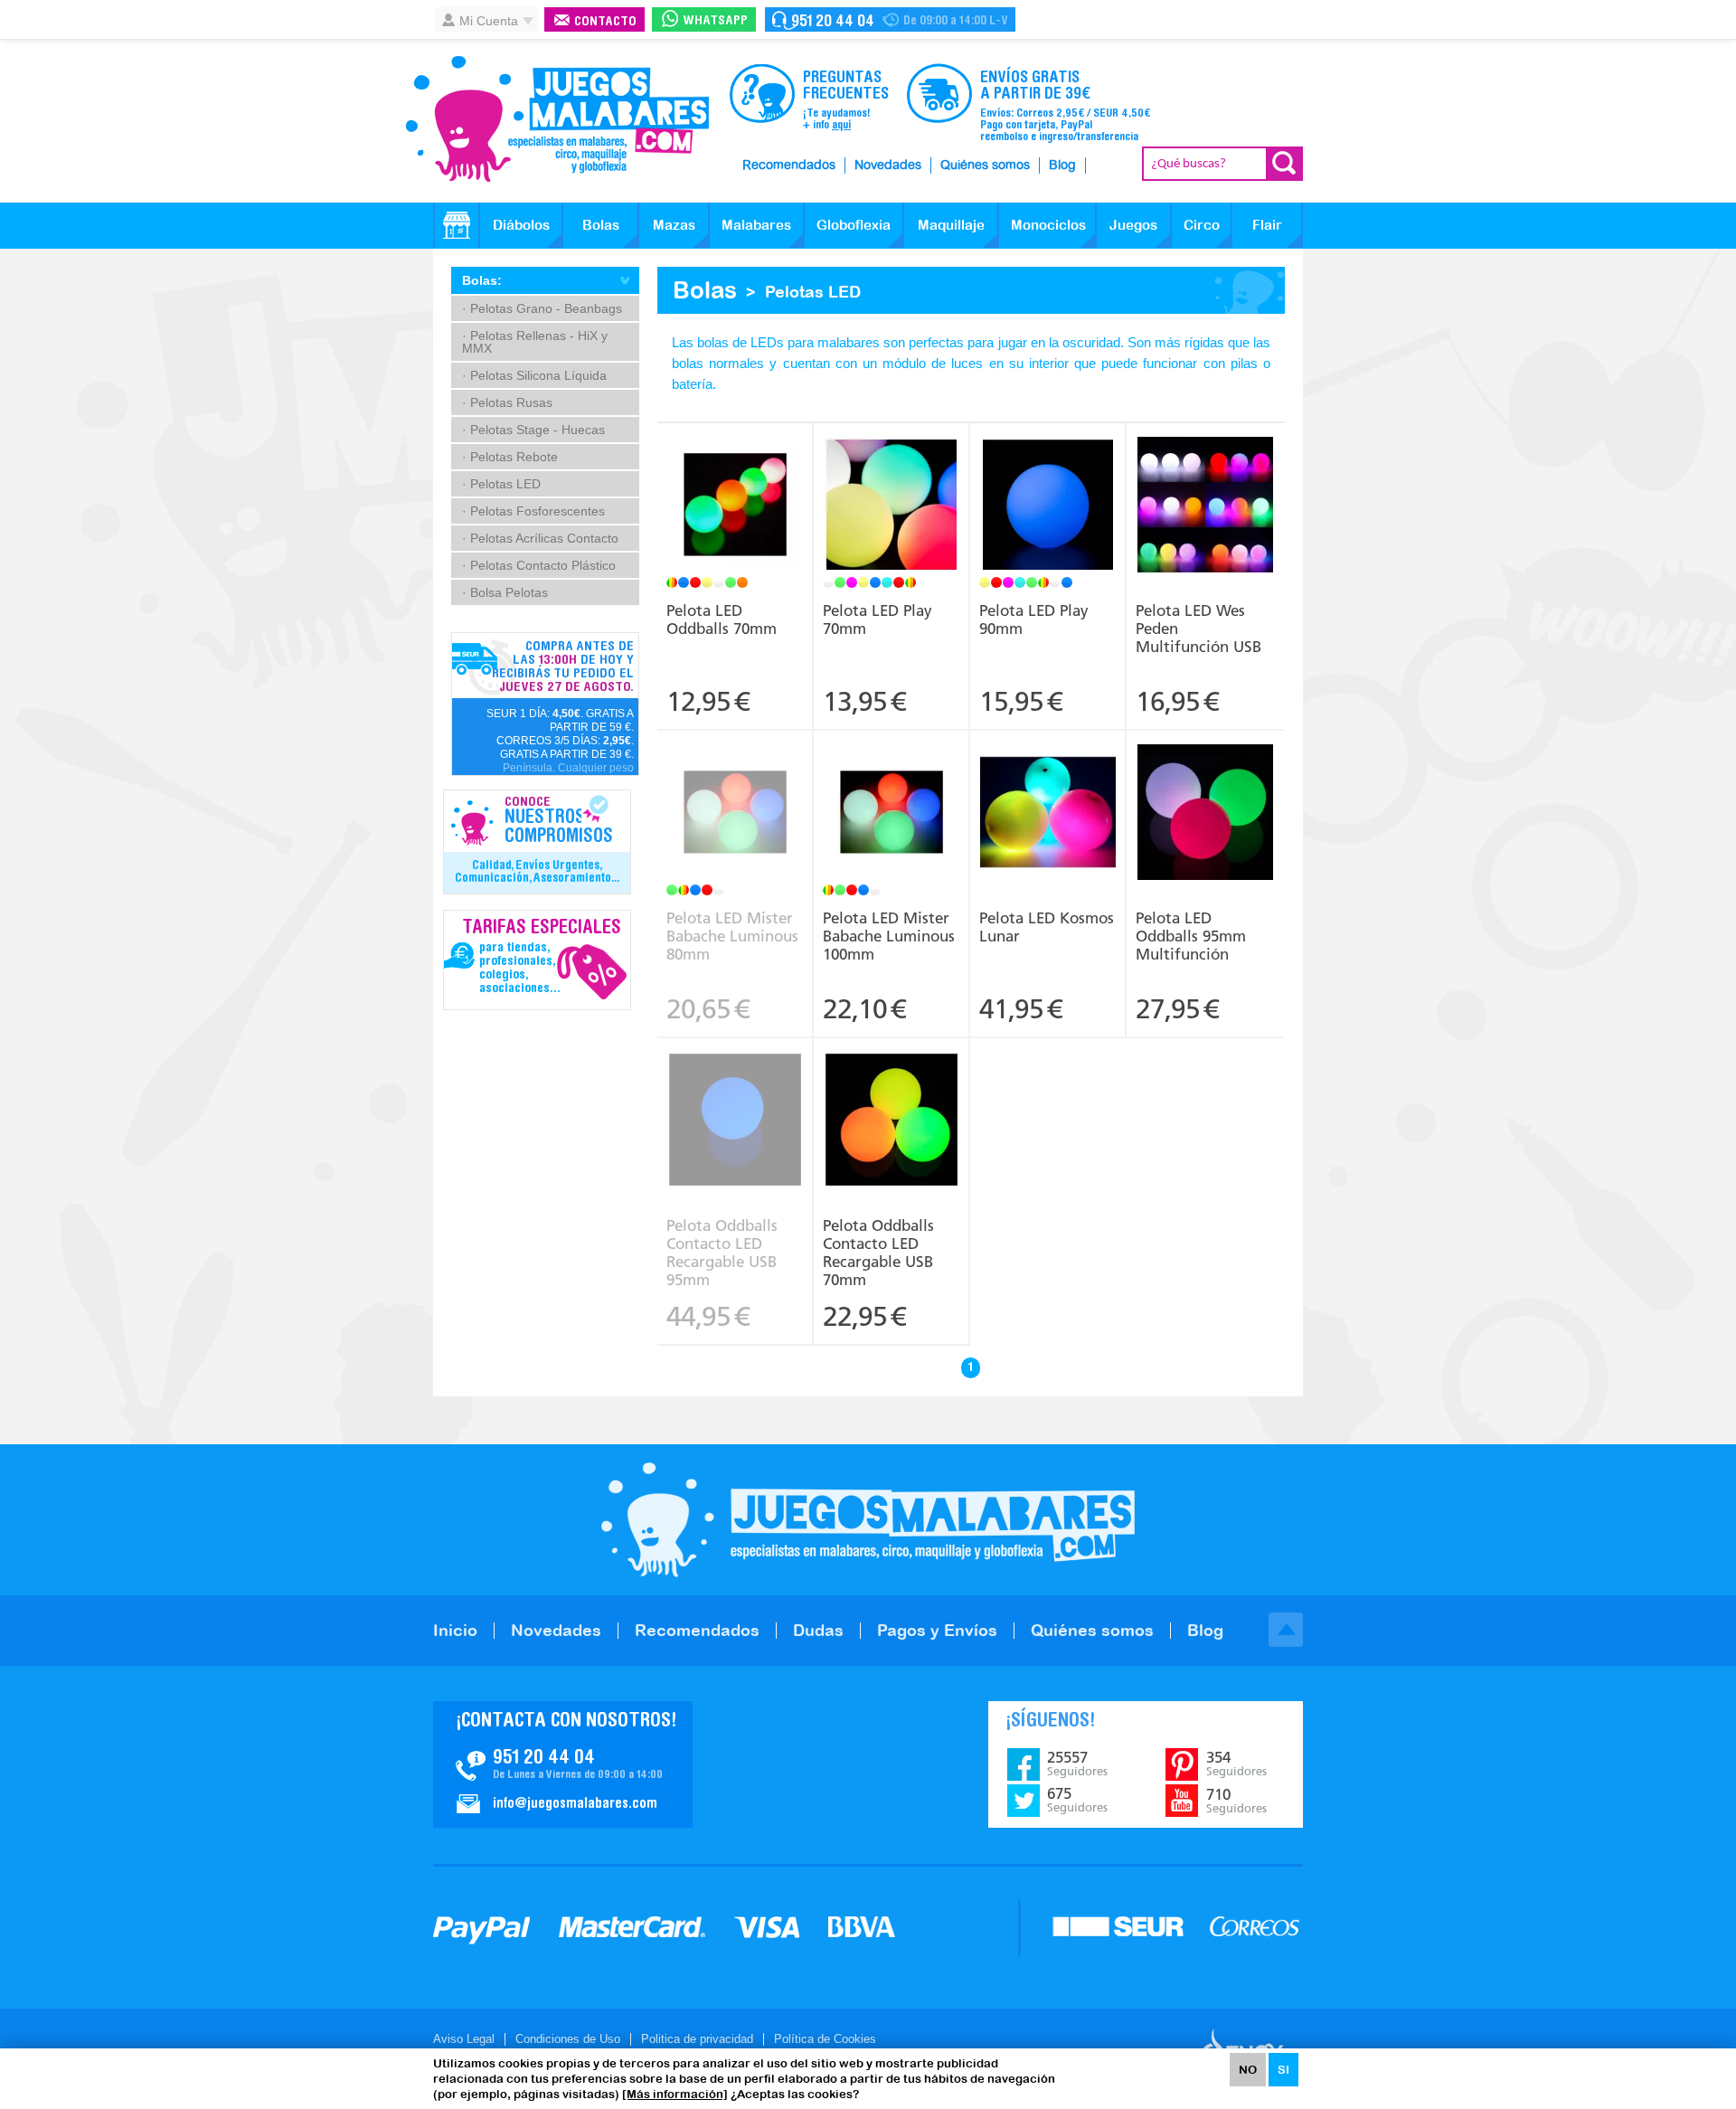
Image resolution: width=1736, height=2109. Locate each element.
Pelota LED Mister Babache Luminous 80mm (732, 936)
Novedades (888, 166)
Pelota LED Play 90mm (1034, 619)
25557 (1077, 1764)
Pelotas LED (813, 292)
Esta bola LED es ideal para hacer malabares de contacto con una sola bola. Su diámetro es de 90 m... (1048, 480)
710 (1236, 1801)
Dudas (818, 1630)
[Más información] (675, 2094)
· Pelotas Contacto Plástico (539, 565)
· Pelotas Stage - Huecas (533, 430)
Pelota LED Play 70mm (877, 619)
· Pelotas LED (501, 484)
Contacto (605, 22)
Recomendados (789, 166)
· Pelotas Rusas (507, 402)
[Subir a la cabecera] (1286, 1630)
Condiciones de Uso (568, 2039)
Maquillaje (951, 225)
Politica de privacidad (697, 2039)
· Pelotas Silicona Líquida (534, 375)
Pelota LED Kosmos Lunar (1047, 927)
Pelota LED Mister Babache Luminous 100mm (889, 936)
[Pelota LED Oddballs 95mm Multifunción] (1205, 814)
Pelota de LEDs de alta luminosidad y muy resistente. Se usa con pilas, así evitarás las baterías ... (735, 487)
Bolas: (482, 280)
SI (1283, 2070)
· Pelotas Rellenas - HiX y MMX (535, 342)
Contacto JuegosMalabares (563, 1764)
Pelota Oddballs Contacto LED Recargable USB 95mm (722, 1253)
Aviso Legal (464, 2039)
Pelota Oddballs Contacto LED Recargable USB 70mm (878, 1253)
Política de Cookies (825, 2039)
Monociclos (1048, 225)
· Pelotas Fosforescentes (533, 511)
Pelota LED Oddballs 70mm (722, 619)
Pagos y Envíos (937, 1630)
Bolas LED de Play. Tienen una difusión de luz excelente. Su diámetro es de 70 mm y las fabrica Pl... (892, 480)
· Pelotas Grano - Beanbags (542, 308)
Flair (1267, 225)
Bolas (601, 225)
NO (1248, 2070)
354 (1236, 1764)
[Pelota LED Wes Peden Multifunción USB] (1205, 507)
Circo (1202, 225)
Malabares (756, 225)
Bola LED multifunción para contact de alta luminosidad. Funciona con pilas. (1205, 781)
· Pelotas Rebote (510, 457)
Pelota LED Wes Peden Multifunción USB (1198, 629)
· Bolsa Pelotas (505, 592)
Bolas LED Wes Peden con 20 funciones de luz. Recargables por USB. (1205, 474)
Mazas (674, 225)
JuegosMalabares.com (557, 119)
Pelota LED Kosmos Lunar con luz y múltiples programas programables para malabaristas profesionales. (1048, 794)
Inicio (455, 1630)
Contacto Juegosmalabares (890, 19)
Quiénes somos (985, 166)
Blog (1062, 166)
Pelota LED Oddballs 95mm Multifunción (1191, 936)
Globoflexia (854, 225)
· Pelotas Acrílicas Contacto (540, 538)
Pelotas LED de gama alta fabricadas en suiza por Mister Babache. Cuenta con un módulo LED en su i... (735, 794)
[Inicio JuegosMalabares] (457, 225)
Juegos (1133, 225)
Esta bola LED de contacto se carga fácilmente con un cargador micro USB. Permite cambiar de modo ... (735, 1102)
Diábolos (521, 225)
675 (1077, 1800)
